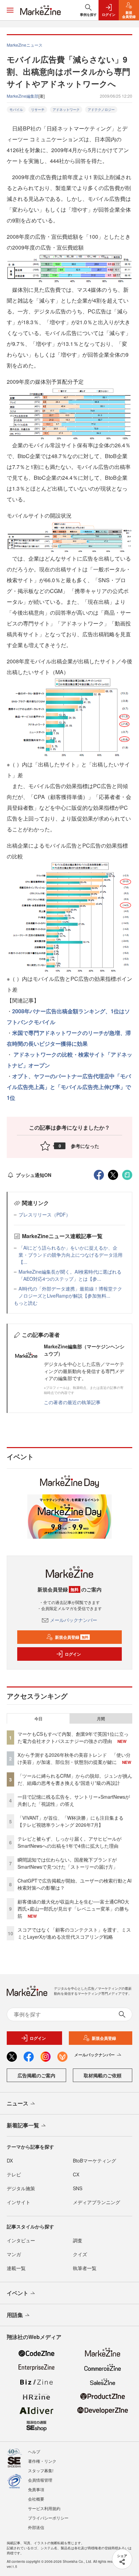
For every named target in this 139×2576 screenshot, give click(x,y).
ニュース (18, 2103)
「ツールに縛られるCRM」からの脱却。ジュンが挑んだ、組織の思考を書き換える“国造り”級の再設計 (75, 1779)
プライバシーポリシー (48, 2518)
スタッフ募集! (41, 2470)
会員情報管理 (40, 2480)
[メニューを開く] (10, 10)
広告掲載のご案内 (36, 2075)
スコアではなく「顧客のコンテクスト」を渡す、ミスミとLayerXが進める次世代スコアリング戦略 (74, 1933)
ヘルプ (34, 2451)
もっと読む (26, 1303)
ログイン (73, 1654)
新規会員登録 (72, 1637)
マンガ (14, 2254)
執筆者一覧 (85, 2268)
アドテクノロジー (101, 110)
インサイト (19, 2202)
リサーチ (38, 110)
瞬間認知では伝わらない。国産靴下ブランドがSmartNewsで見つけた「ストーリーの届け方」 (68, 1863)
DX (10, 2160)
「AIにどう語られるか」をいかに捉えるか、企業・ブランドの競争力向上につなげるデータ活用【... (71, 1255)
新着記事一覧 (23, 2125)
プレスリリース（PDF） (45, 1214)
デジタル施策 (21, 2188)
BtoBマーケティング (94, 2160)
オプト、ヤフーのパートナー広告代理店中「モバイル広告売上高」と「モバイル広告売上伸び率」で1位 (69, 1087)
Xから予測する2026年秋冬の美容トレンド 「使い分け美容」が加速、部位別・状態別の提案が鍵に (74, 1758)
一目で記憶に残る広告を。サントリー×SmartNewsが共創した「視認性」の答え (74, 1800)
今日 (38, 1719)
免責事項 (36, 2489)
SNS (78, 2188)
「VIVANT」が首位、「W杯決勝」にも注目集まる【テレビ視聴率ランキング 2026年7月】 (71, 1821)
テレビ (14, 2174)
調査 (78, 2240)
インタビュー (21, 2240)
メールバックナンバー (74, 1620)
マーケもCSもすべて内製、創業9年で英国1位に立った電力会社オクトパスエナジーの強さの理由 (73, 1737)
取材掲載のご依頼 (103, 2075)
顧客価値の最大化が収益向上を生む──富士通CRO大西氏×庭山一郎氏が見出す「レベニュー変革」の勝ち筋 (73, 1909)
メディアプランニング (96, 2202)
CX (76, 2174)
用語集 (15, 2315)
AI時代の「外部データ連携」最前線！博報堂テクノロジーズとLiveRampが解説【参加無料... (70, 1292)
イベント (18, 2293)
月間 (101, 1719)
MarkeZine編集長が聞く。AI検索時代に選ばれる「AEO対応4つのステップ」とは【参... (70, 1275)
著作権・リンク (42, 2461)
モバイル (16, 110)
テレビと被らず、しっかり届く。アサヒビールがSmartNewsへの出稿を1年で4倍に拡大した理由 (69, 1842)
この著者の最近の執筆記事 (72, 1402)
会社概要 (36, 2499)
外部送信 (36, 2527)
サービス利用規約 (44, 2508)
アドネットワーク (66, 110)
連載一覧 (16, 2268)
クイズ (80, 2254)
